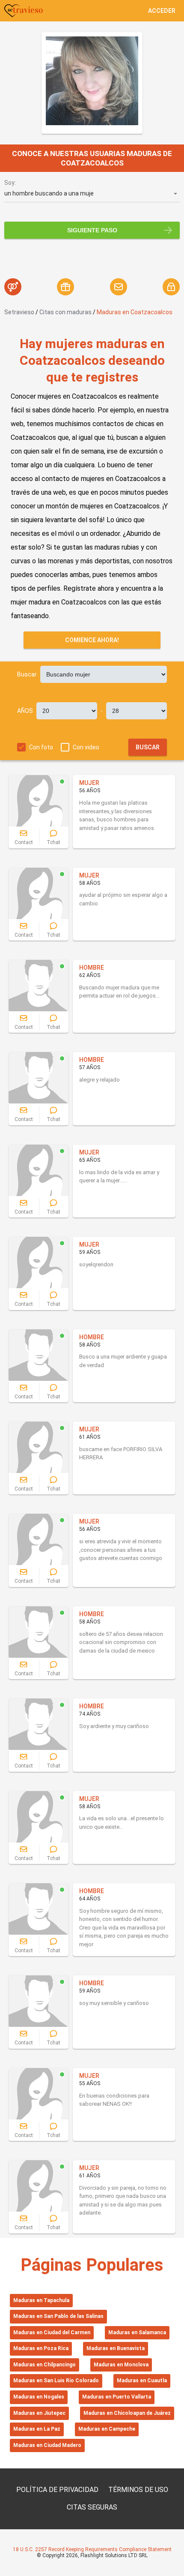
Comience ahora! (92, 640)
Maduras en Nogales (39, 2397)
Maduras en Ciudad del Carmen (52, 2333)
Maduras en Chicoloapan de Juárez (127, 2413)
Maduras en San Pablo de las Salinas (58, 2316)
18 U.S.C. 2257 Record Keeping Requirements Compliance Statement (92, 2549)
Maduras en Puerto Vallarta (117, 2397)
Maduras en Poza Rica (41, 2348)
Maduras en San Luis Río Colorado (56, 2381)
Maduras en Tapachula (41, 2300)
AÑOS (25, 711)
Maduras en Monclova (121, 2365)
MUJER (89, 783)
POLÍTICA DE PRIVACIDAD (57, 2490)
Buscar (27, 674)
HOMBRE (92, 968)
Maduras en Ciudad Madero (47, 2445)
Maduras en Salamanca (137, 2333)
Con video (86, 747)
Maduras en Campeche (107, 2429)
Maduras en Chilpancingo (45, 2365)
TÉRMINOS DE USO (138, 2490)
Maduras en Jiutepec (39, 2413)
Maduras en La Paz (37, 2429)
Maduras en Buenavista (116, 2348)
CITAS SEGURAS (92, 2507)
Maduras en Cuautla (142, 2381)
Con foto (41, 747)
